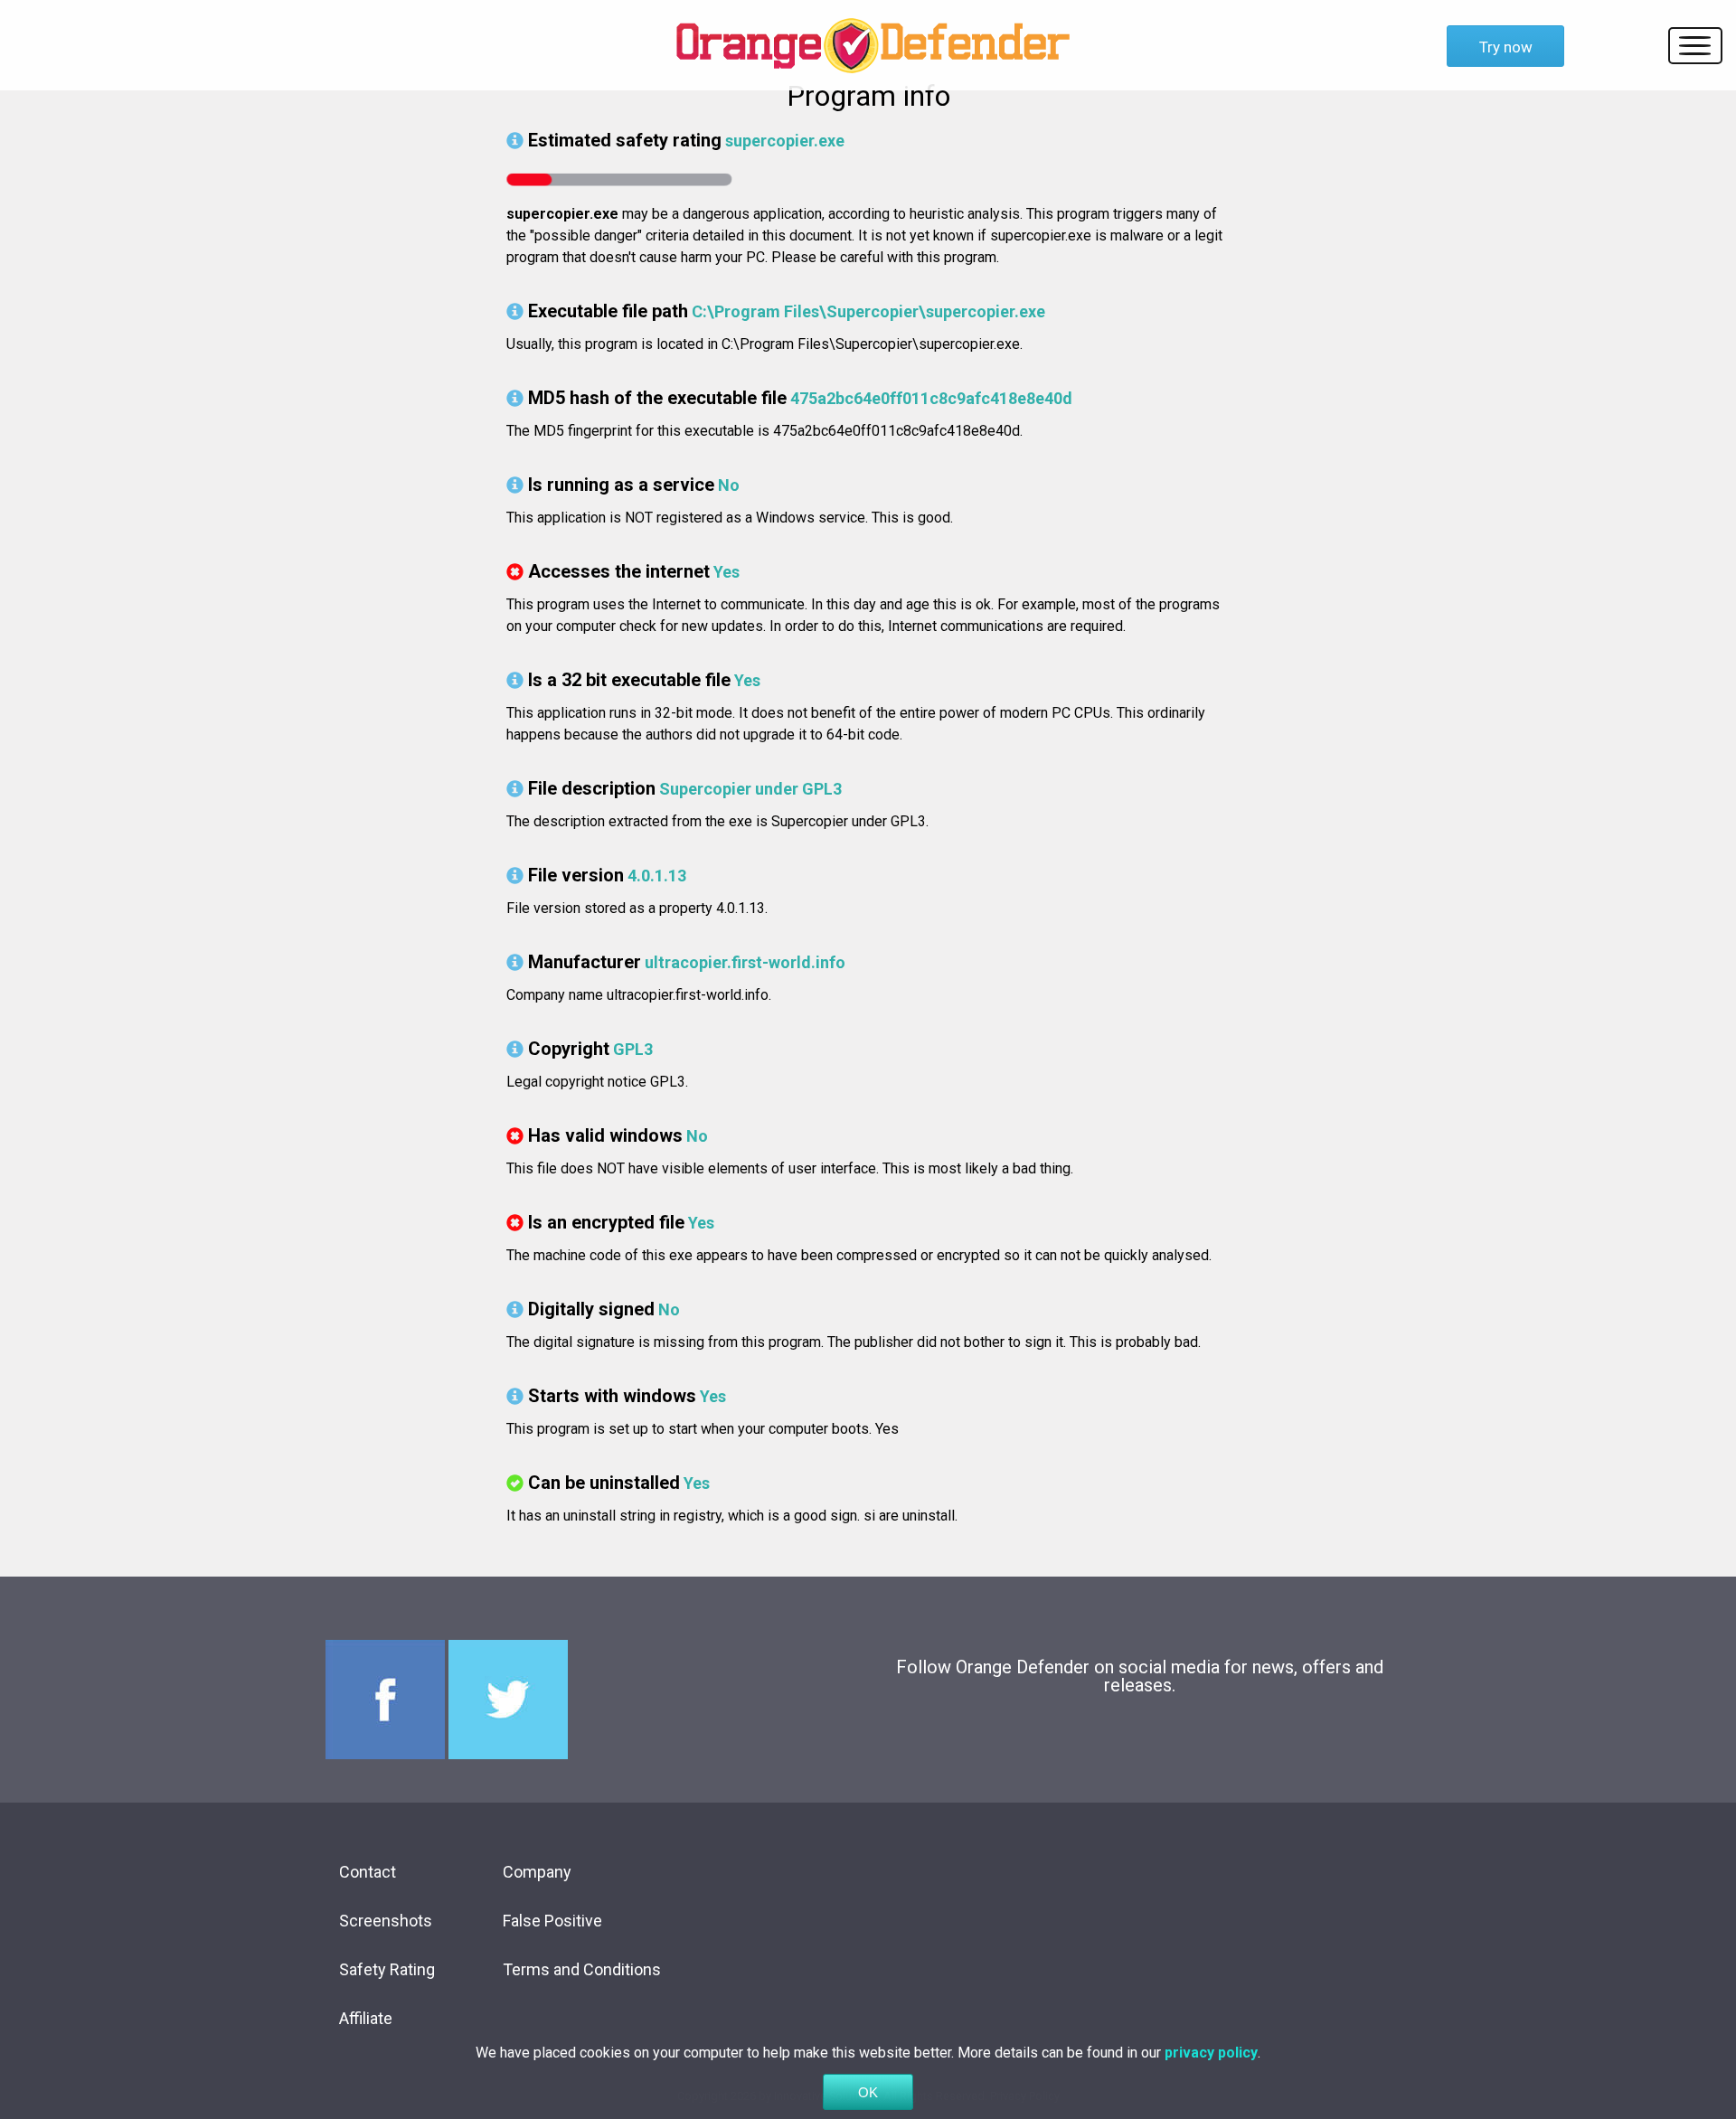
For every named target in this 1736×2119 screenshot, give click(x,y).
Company (537, 1872)
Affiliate (366, 2018)
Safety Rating (387, 1969)
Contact (368, 1872)
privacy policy (1211, 2053)
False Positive (552, 1921)
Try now (1506, 47)
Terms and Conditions (582, 1969)
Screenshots (386, 1921)
